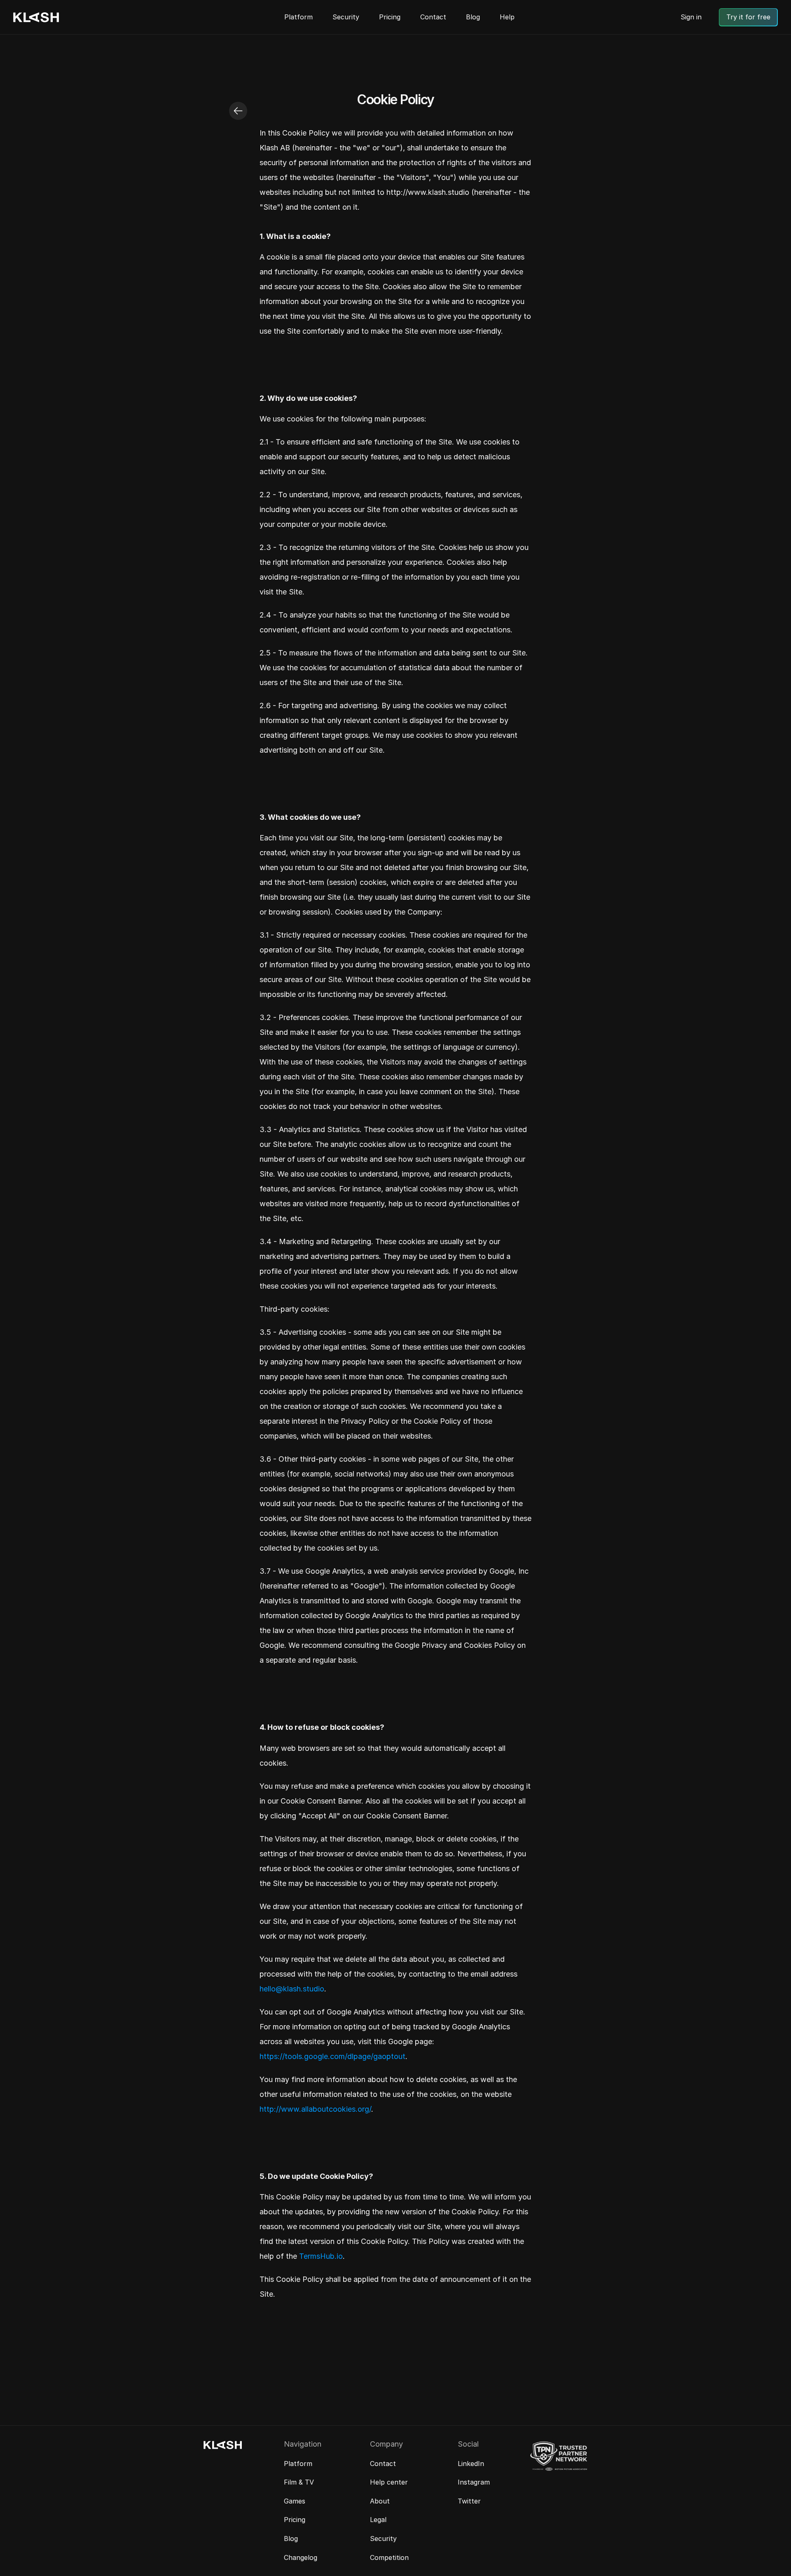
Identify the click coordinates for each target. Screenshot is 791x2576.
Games (295, 2501)
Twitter (469, 2501)
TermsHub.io (321, 2256)
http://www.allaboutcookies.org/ (315, 2109)
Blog (473, 17)
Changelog (301, 2557)
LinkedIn (471, 2464)
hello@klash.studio (292, 1989)
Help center (389, 2482)
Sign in (691, 17)
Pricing (390, 17)
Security (346, 17)
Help (507, 17)
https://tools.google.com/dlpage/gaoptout (332, 2056)
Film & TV (299, 2482)
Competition (389, 2557)
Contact (433, 17)
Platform (298, 17)
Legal (378, 2520)
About (380, 2501)
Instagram (474, 2482)
